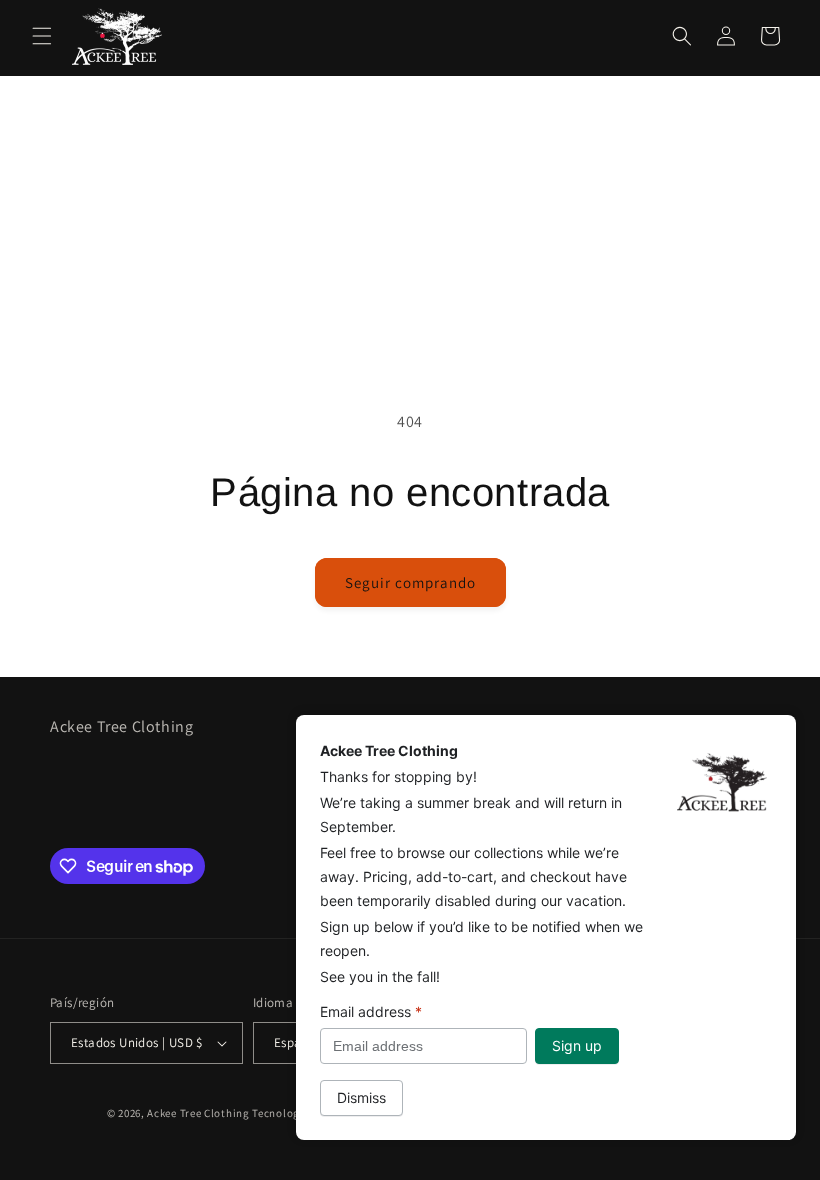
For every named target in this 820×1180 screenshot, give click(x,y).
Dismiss (361, 1097)
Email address (371, 1011)
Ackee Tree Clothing (198, 1113)
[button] (42, 36)
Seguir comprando (410, 582)
